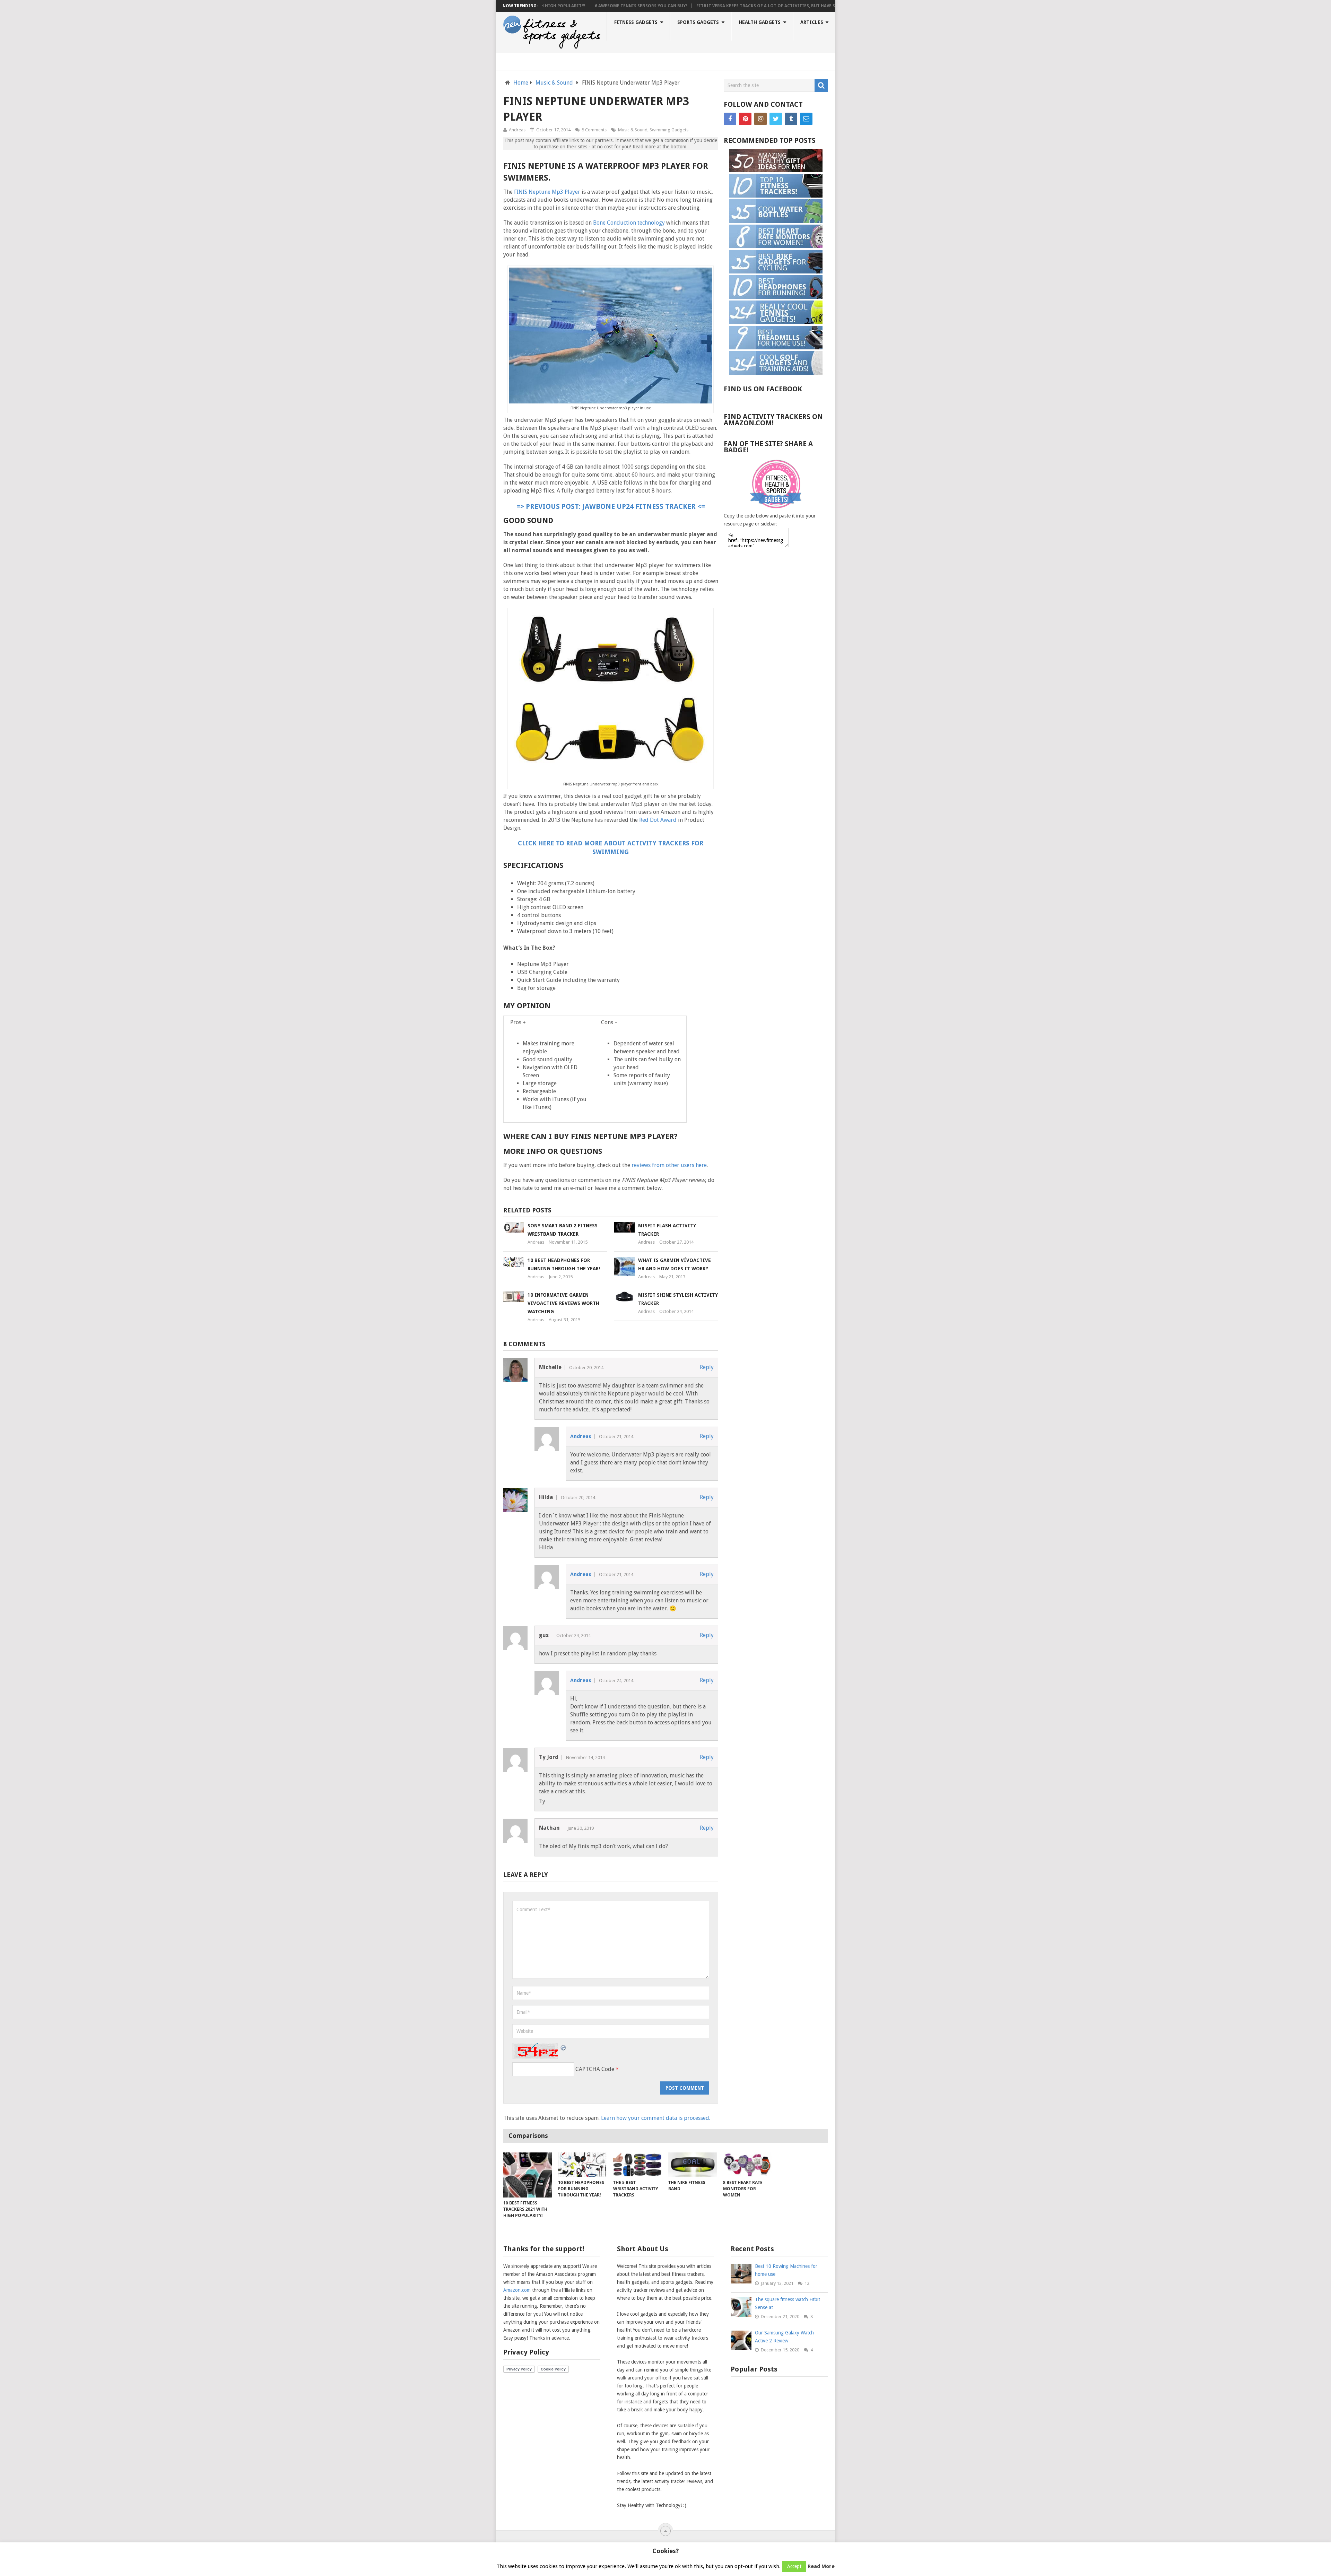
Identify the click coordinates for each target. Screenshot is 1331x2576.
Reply (707, 1367)
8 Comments (594, 130)
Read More (821, 2566)
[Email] (806, 119)
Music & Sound (554, 83)
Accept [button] (794, 2566)
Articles (812, 22)
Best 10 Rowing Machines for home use (786, 2270)
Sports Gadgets (698, 22)
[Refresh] (564, 2047)
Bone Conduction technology (629, 223)
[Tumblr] (791, 119)
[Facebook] (730, 119)
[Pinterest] (745, 119)
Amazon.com (517, 2290)
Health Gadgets (760, 22)
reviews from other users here (669, 1165)
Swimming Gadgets (669, 130)
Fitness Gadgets (636, 22)
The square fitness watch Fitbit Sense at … (788, 2303)
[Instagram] (760, 119)
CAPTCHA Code (595, 2069)
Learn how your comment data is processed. (656, 2118)
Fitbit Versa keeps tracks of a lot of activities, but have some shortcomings (688, 6)
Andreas (517, 130)
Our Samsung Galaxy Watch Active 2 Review (784, 2337)
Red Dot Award (658, 820)
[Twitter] (776, 119)
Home (521, 83)
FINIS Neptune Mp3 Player (547, 192)
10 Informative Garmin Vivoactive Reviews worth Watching (563, 1303)
